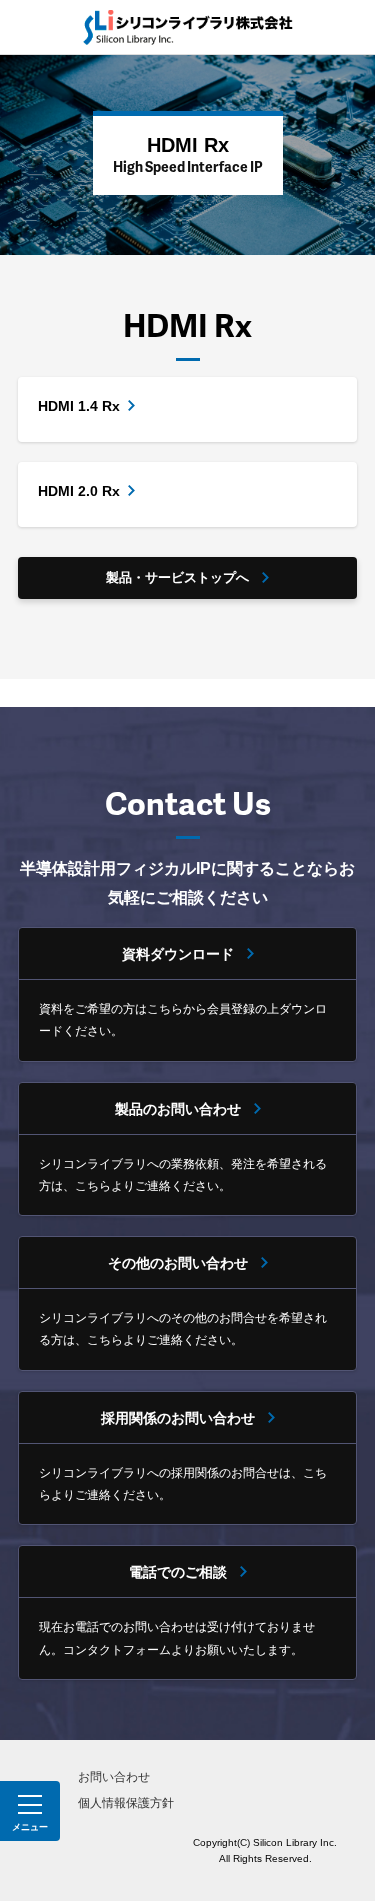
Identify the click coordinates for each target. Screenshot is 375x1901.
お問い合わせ (114, 1777)
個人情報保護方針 (126, 1803)
